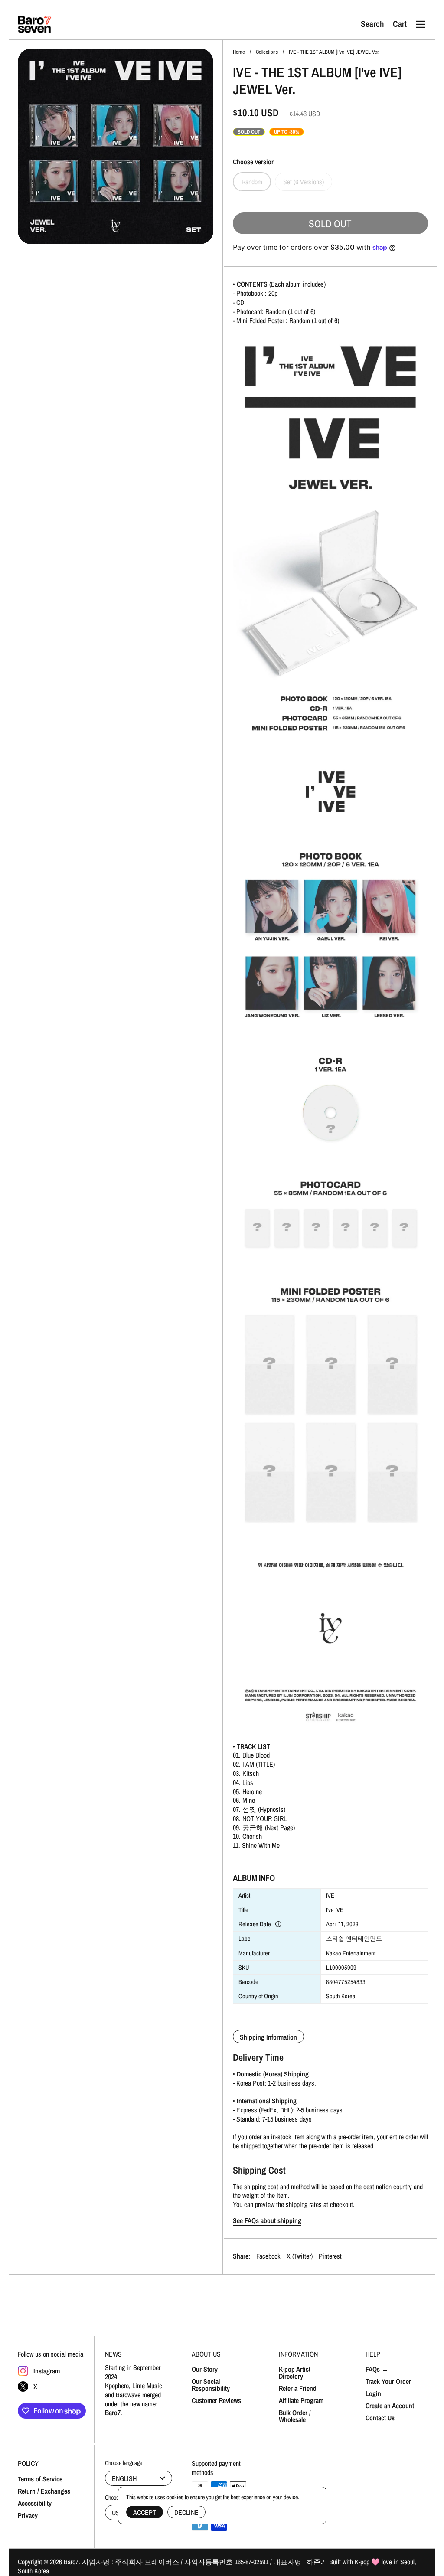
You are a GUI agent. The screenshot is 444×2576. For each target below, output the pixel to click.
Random (252, 182)
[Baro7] (35, 24)
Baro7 (71, 2562)
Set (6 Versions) (304, 182)
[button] (372, 24)
